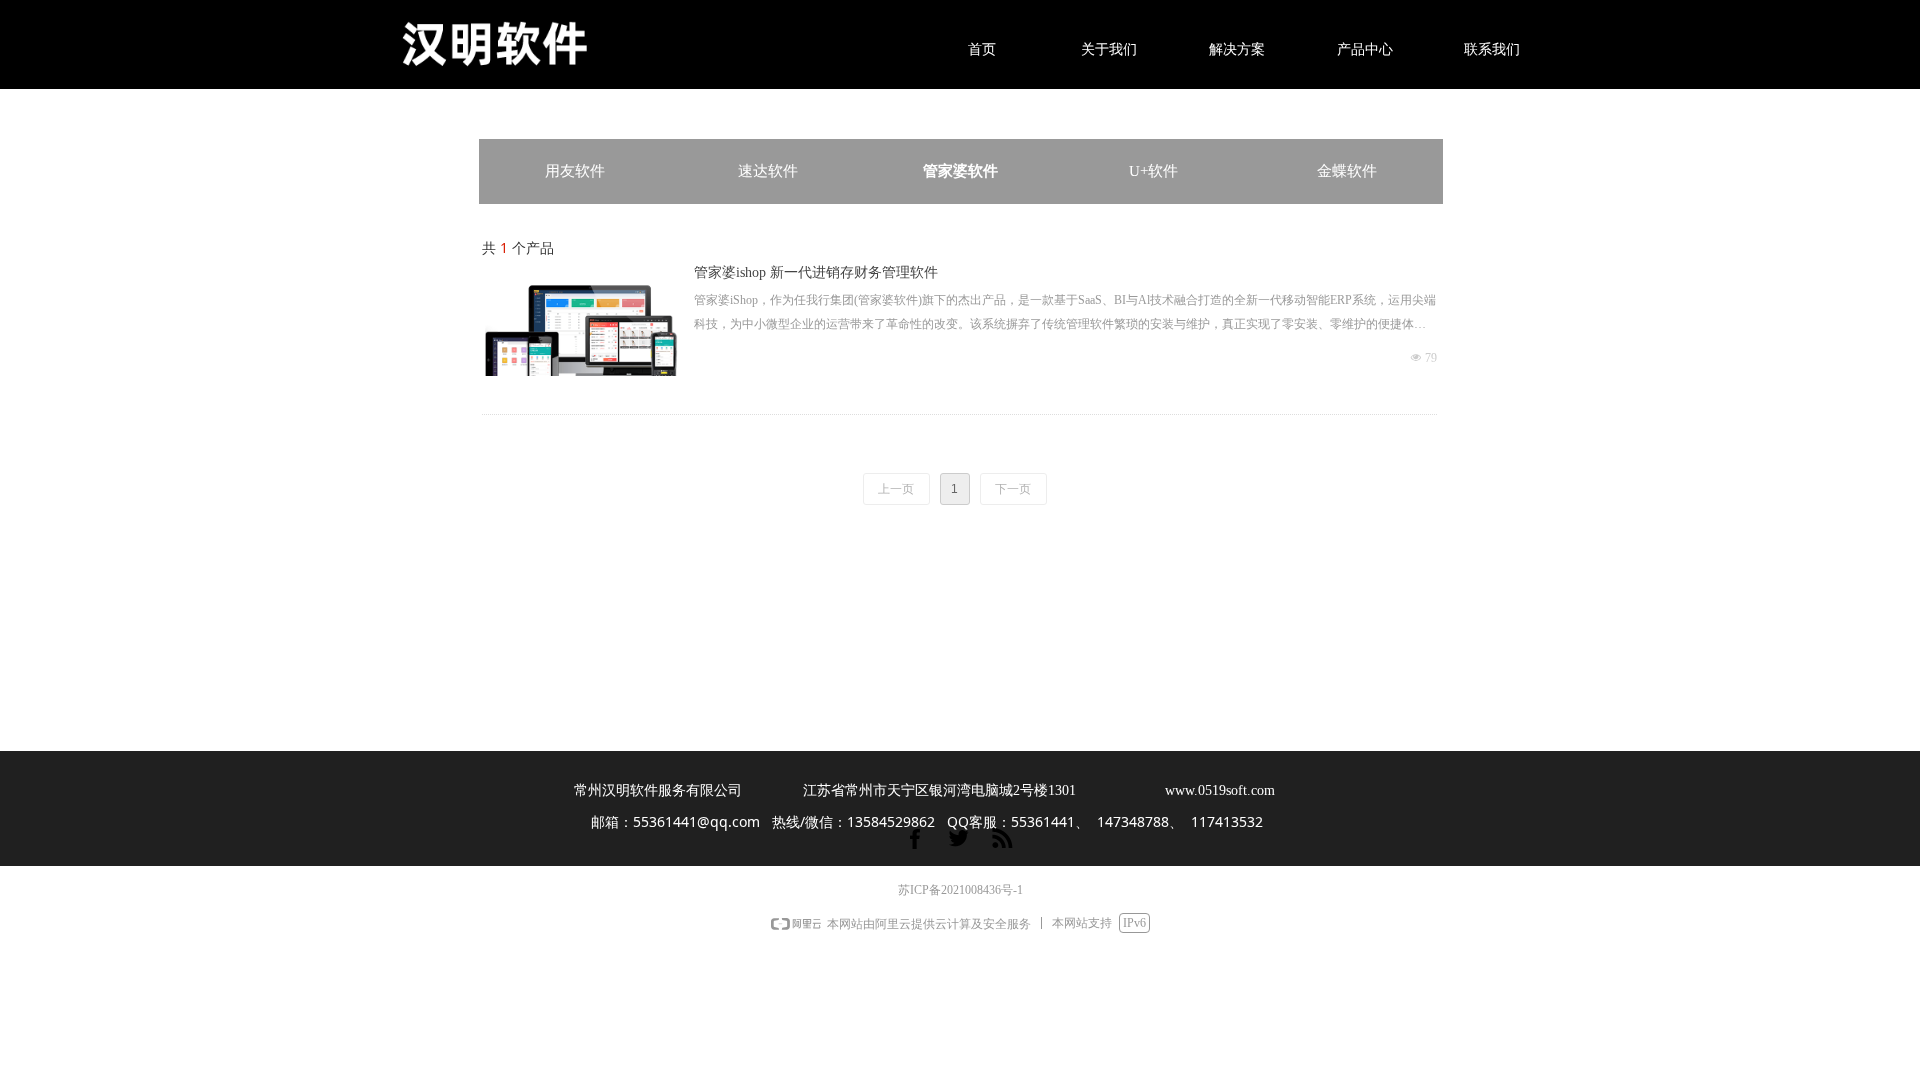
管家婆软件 (960, 171)
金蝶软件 (1347, 171)
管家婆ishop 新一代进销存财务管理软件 (816, 272)
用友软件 (575, 171)
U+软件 (1153, 171)
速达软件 (768, 171)
